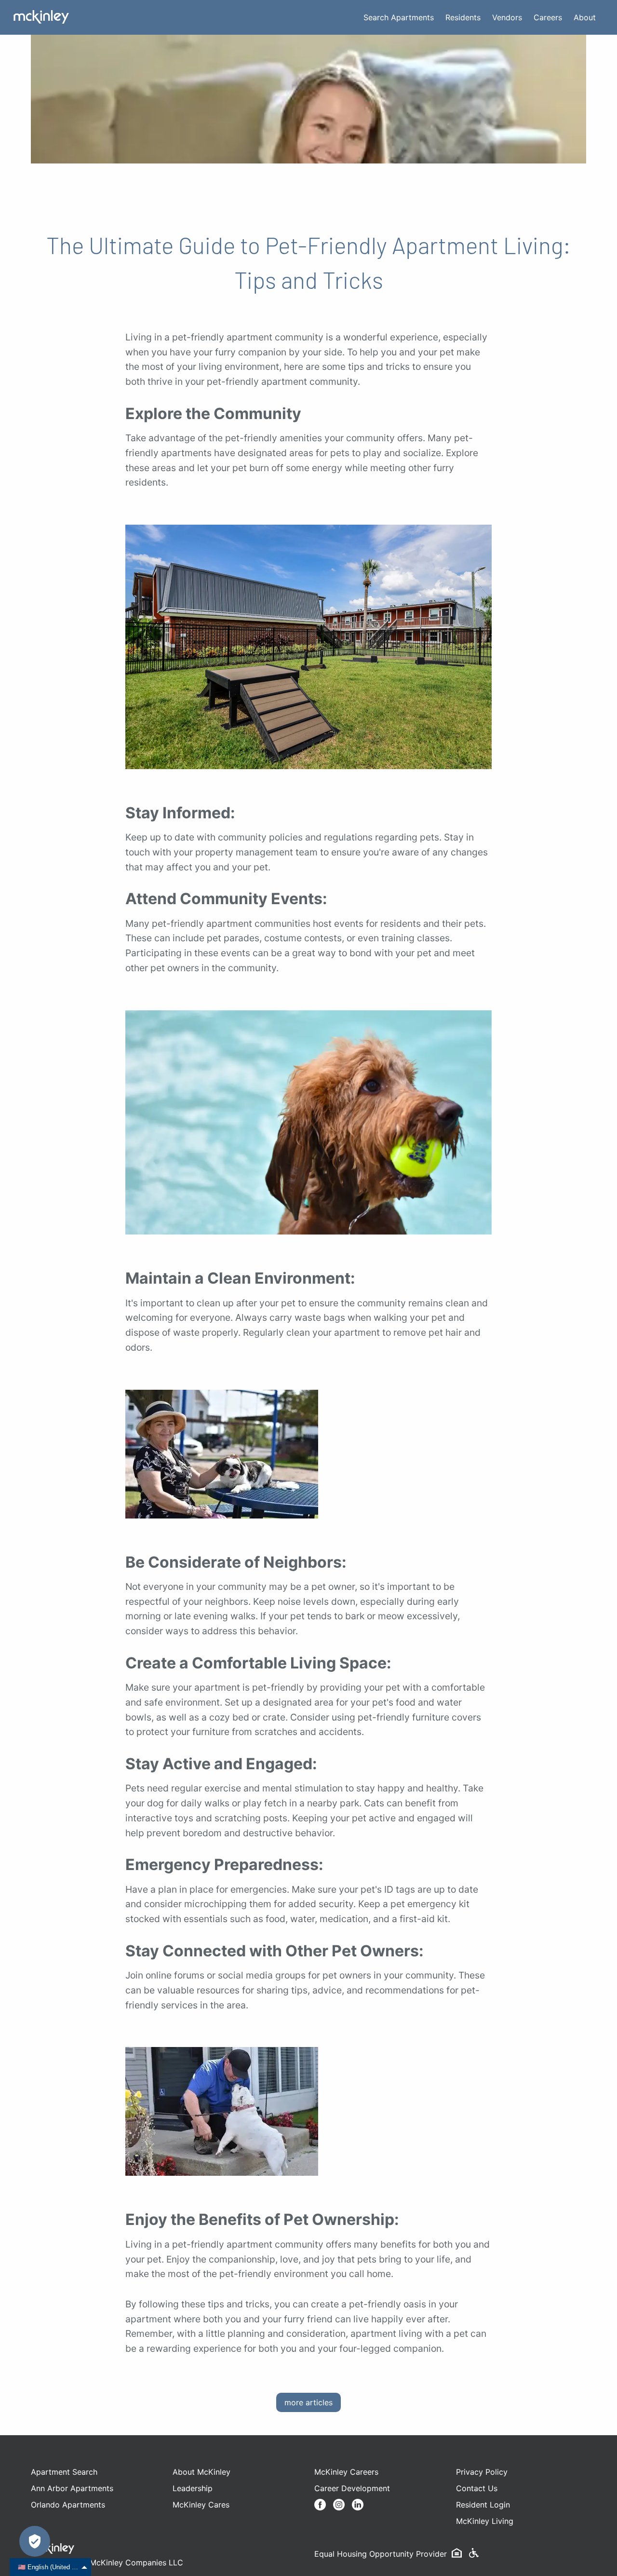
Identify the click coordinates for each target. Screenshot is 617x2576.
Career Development (352, 2488)
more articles (308, 2402)
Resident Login (483, 2505)
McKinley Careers (346, 2472)
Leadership (193, 2488)
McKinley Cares (201, 2505)
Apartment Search (64, 2472)
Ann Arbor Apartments (72, 2488)
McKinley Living (485, 2521)
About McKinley (201, 2472)
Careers (548, 17)
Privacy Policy (482, 2472)
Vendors (507, 17)
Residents (463, 17)
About (585, 17)
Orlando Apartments (68, 2505)
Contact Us (477, 2488)
